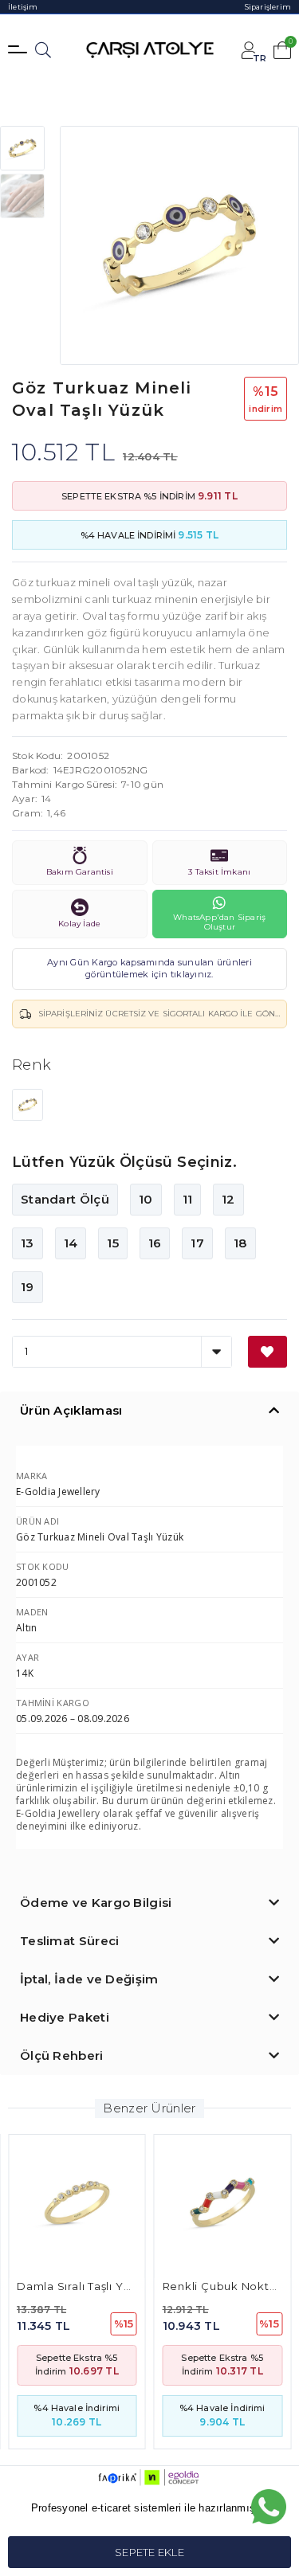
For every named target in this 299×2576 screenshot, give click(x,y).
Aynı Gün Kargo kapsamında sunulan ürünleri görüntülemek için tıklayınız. (149, 969)
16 (155, 1243)
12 (228, 1199)
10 (146, 1199)
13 (28, 1243)
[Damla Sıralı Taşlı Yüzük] (77, 2203)
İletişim (23, 7)
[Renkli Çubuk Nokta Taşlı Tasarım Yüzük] (223, 2203)
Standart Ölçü (65, 1199)
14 (71, 1243)
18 (240, 1243)
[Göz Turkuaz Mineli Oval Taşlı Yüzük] (28, 1103)
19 (28, 1287)
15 (113, 1243)
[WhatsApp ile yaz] (269, 2507)
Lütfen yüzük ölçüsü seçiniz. (124, 1162)
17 (197, 1243)
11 (188, 1199)
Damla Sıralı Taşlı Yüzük (84, 2286)
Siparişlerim (268, 7)
